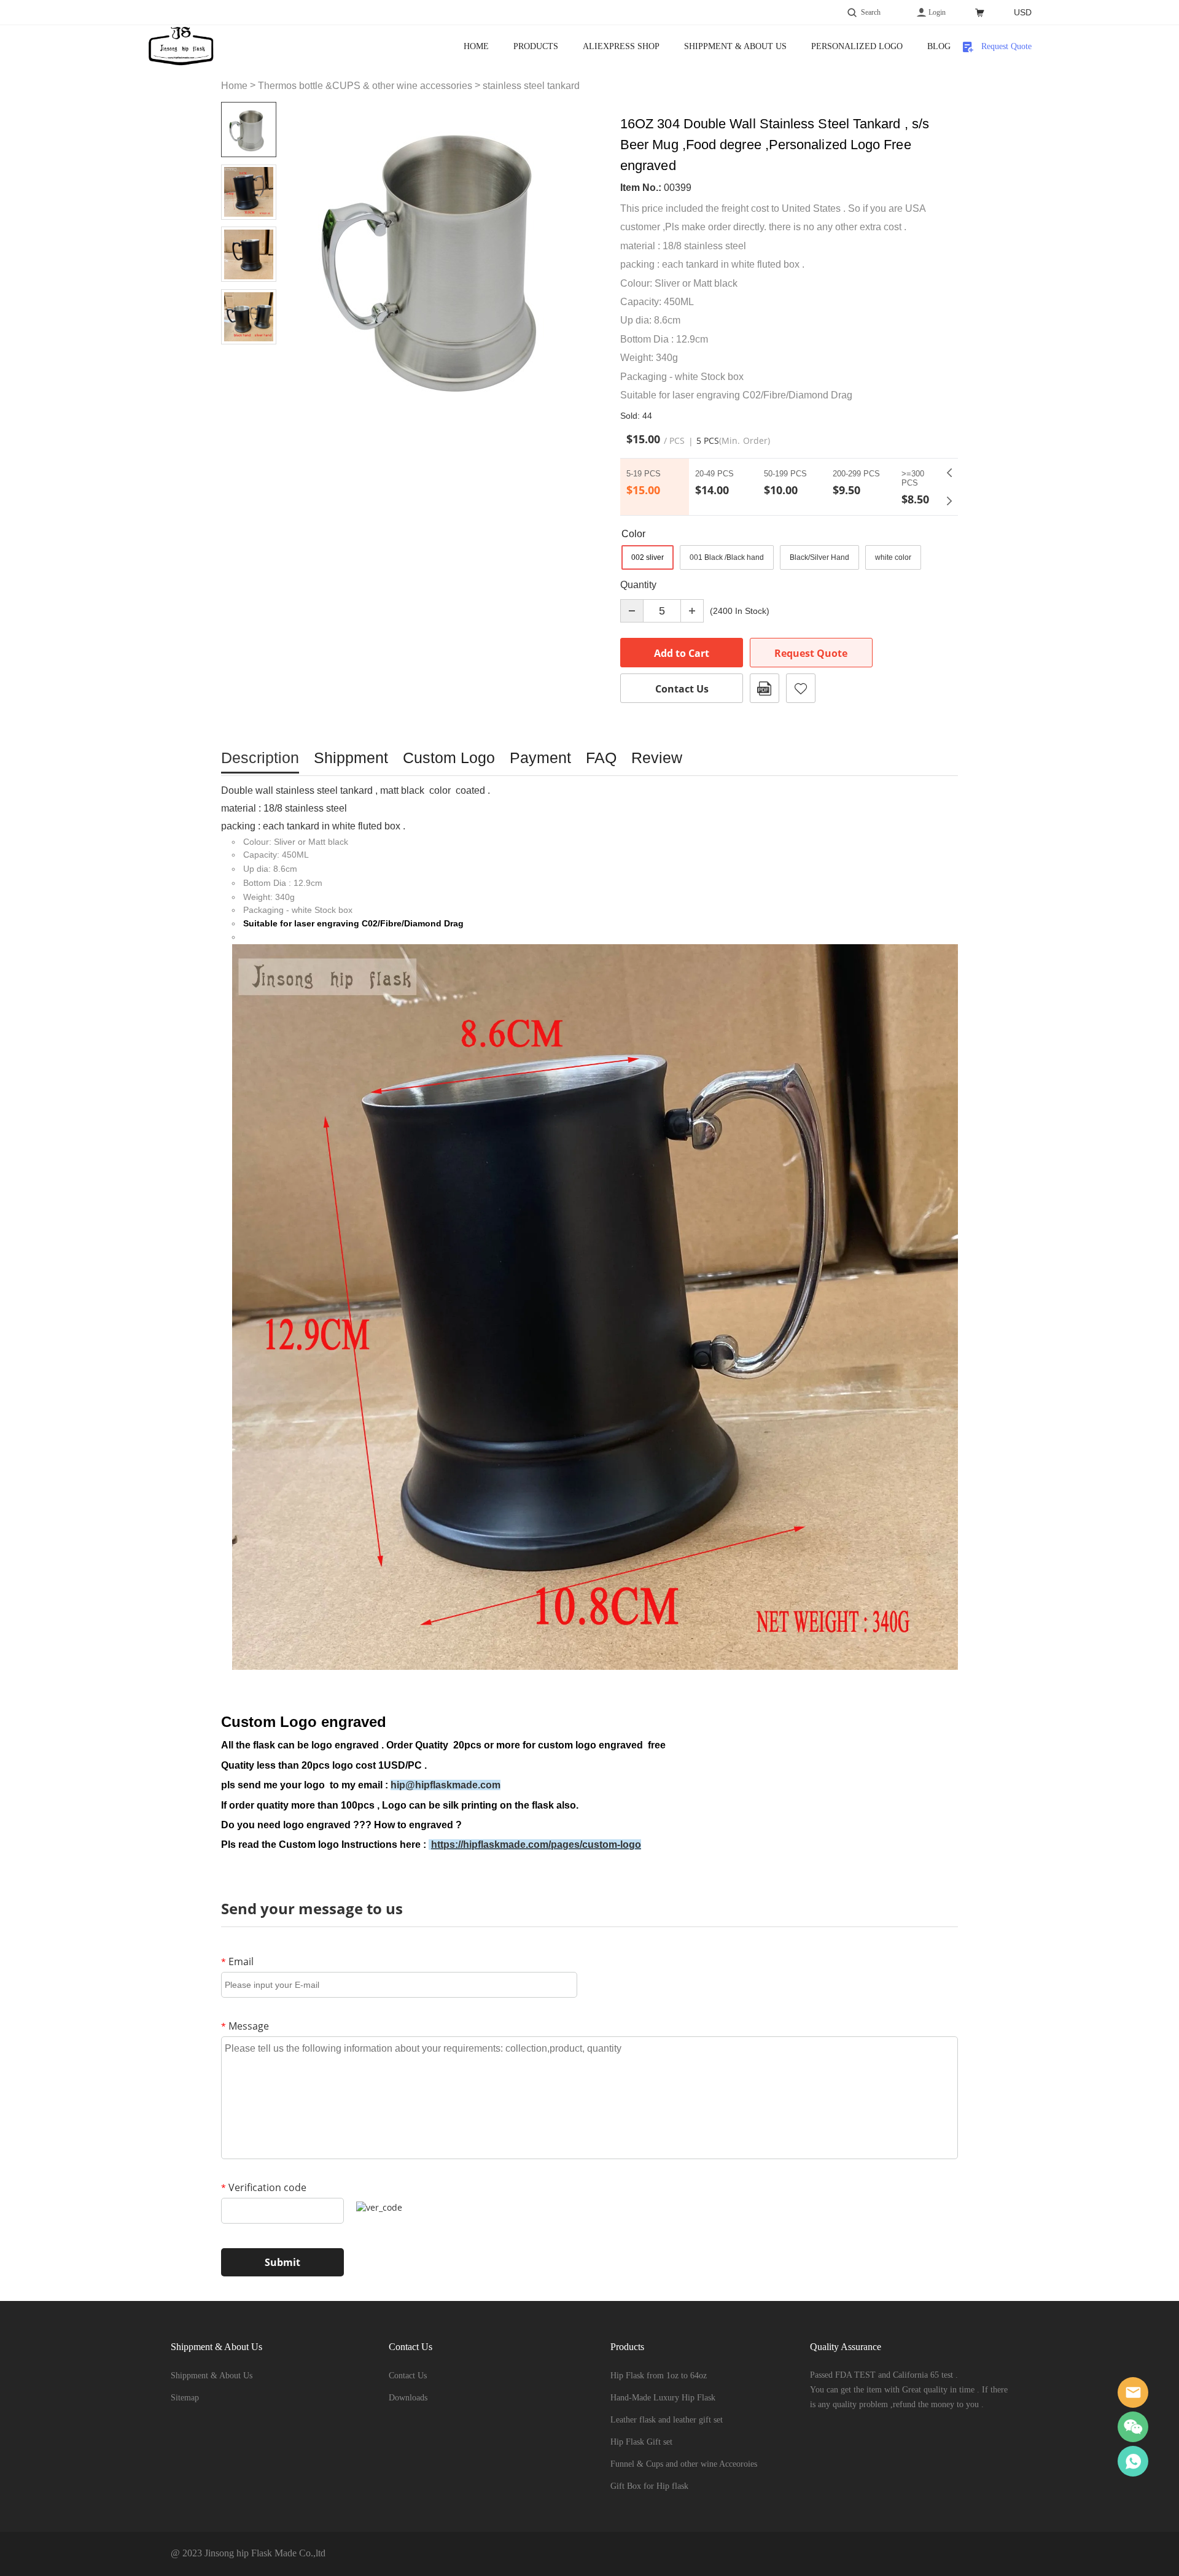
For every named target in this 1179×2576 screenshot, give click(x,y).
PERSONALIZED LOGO (857, 46)
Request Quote (1006, 46)
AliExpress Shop (621, 46)
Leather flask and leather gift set (667, 2420)
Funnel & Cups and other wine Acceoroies (684, 2464)
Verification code (264, 2187)
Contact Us (682, 689)
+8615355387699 (1133, 2461)
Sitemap (185, 2398)
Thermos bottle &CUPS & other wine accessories (365, 86)
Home (476, 46)
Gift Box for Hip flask (649, 2486)
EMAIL (1133, 2392)
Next (949, 501)
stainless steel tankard (531, 86)
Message (245, 2026)
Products (536, 46)
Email (237, 1961)
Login (937, 12)
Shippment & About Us (735, 46)
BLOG (939, 46)
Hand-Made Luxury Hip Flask (663, 2398)
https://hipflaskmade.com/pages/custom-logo (536, 1845)
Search (871, 12)
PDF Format (765, 688)
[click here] (429, 1845)
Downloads (408, 2398)
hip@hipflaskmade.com (446, 1785)
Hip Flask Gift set (641, 2442)
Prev (949, 473)
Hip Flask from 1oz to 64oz (659, 2376)
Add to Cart (682, 653)
